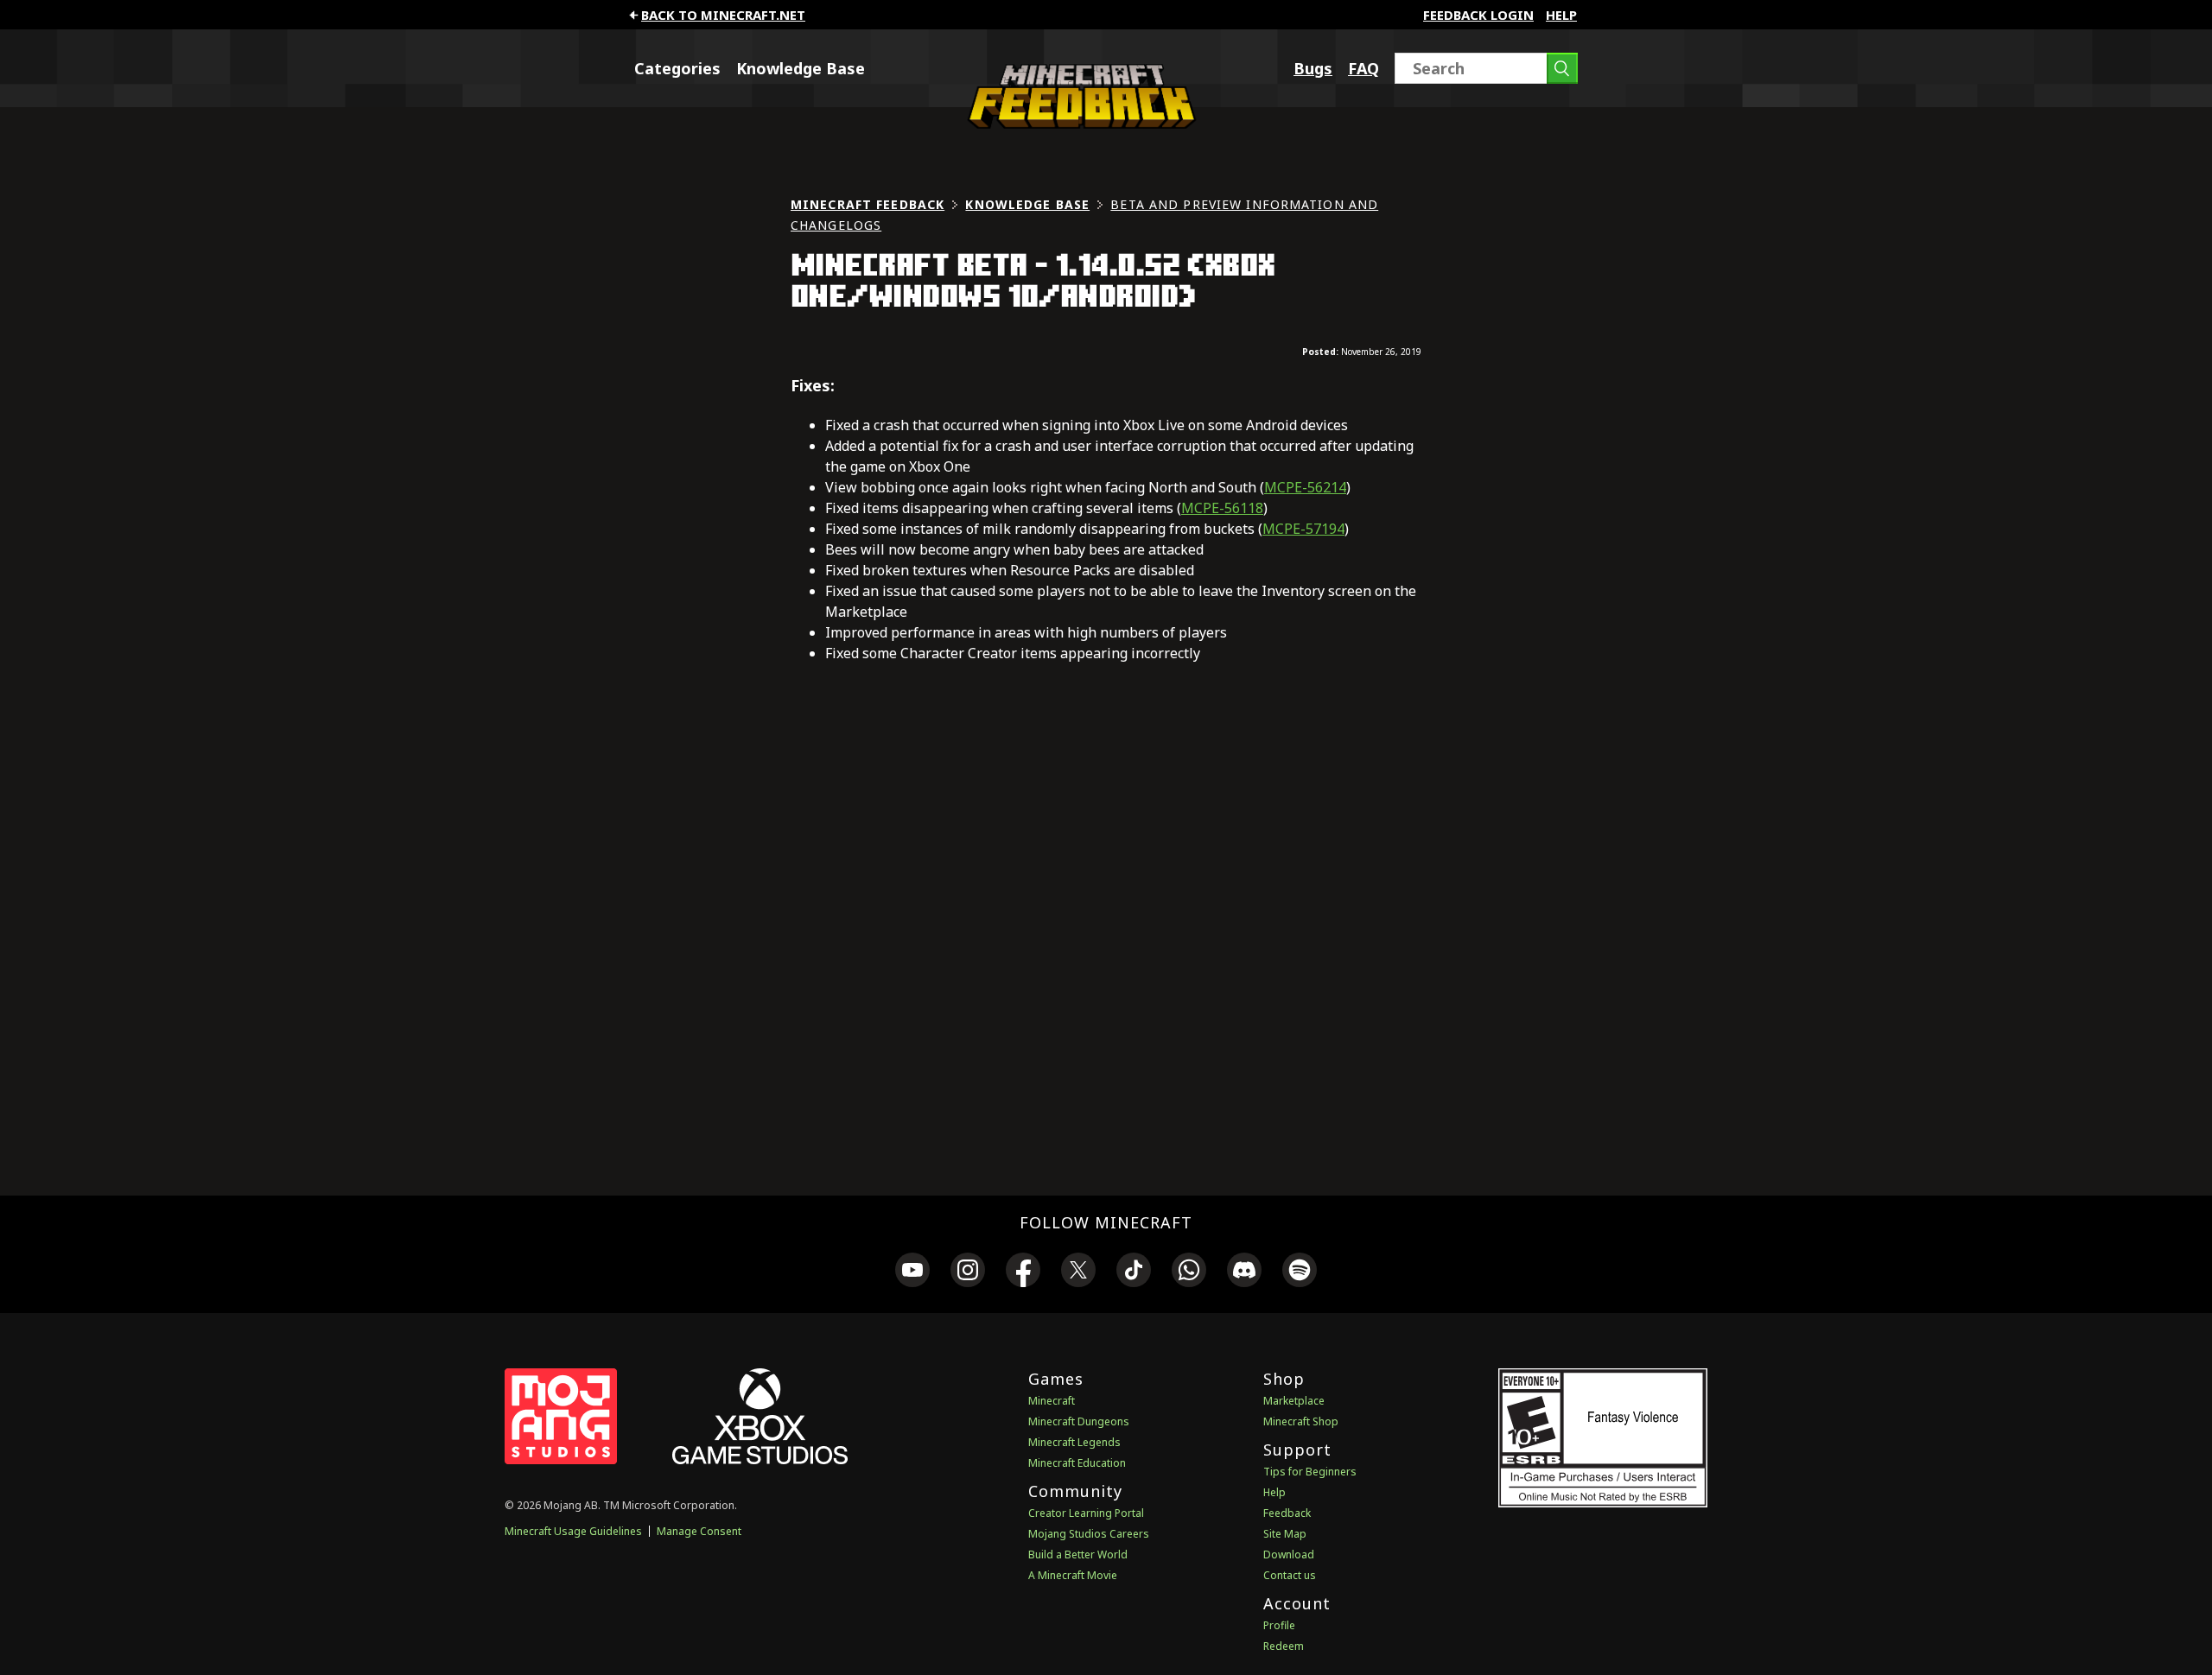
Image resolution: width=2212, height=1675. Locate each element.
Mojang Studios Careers (1089, 1534)
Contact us (1290, 1575)
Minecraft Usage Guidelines (573, 1531)
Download (1289, 1554)
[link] (912, 1272)
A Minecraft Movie (1073, 1575)
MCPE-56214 (1305, 487)
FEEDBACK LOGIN (1478, 15)
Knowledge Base (801, 68)
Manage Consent (699, 1531)
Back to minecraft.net (723, 15)
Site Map (1285, 1534)
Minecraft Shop (1301, 1421)
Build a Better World (1078, 1554)
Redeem (1284, 1646)
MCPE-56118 (1222, 508)
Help (1561, 15)
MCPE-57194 (1303, 529)
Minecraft (1052, 1401)
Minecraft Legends (1074, 1442)
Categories (677, 68)
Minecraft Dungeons (1079, 1421)
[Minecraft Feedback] (1077, 124)
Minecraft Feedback (868, 204)
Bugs (1313, 68)
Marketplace (1294, 1401)
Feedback (1287, 1513)
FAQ (1363, 68)
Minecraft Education (1077, 1463)
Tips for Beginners (1310, 1472)
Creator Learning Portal (1086, 1513)
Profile (1279, 1625)
